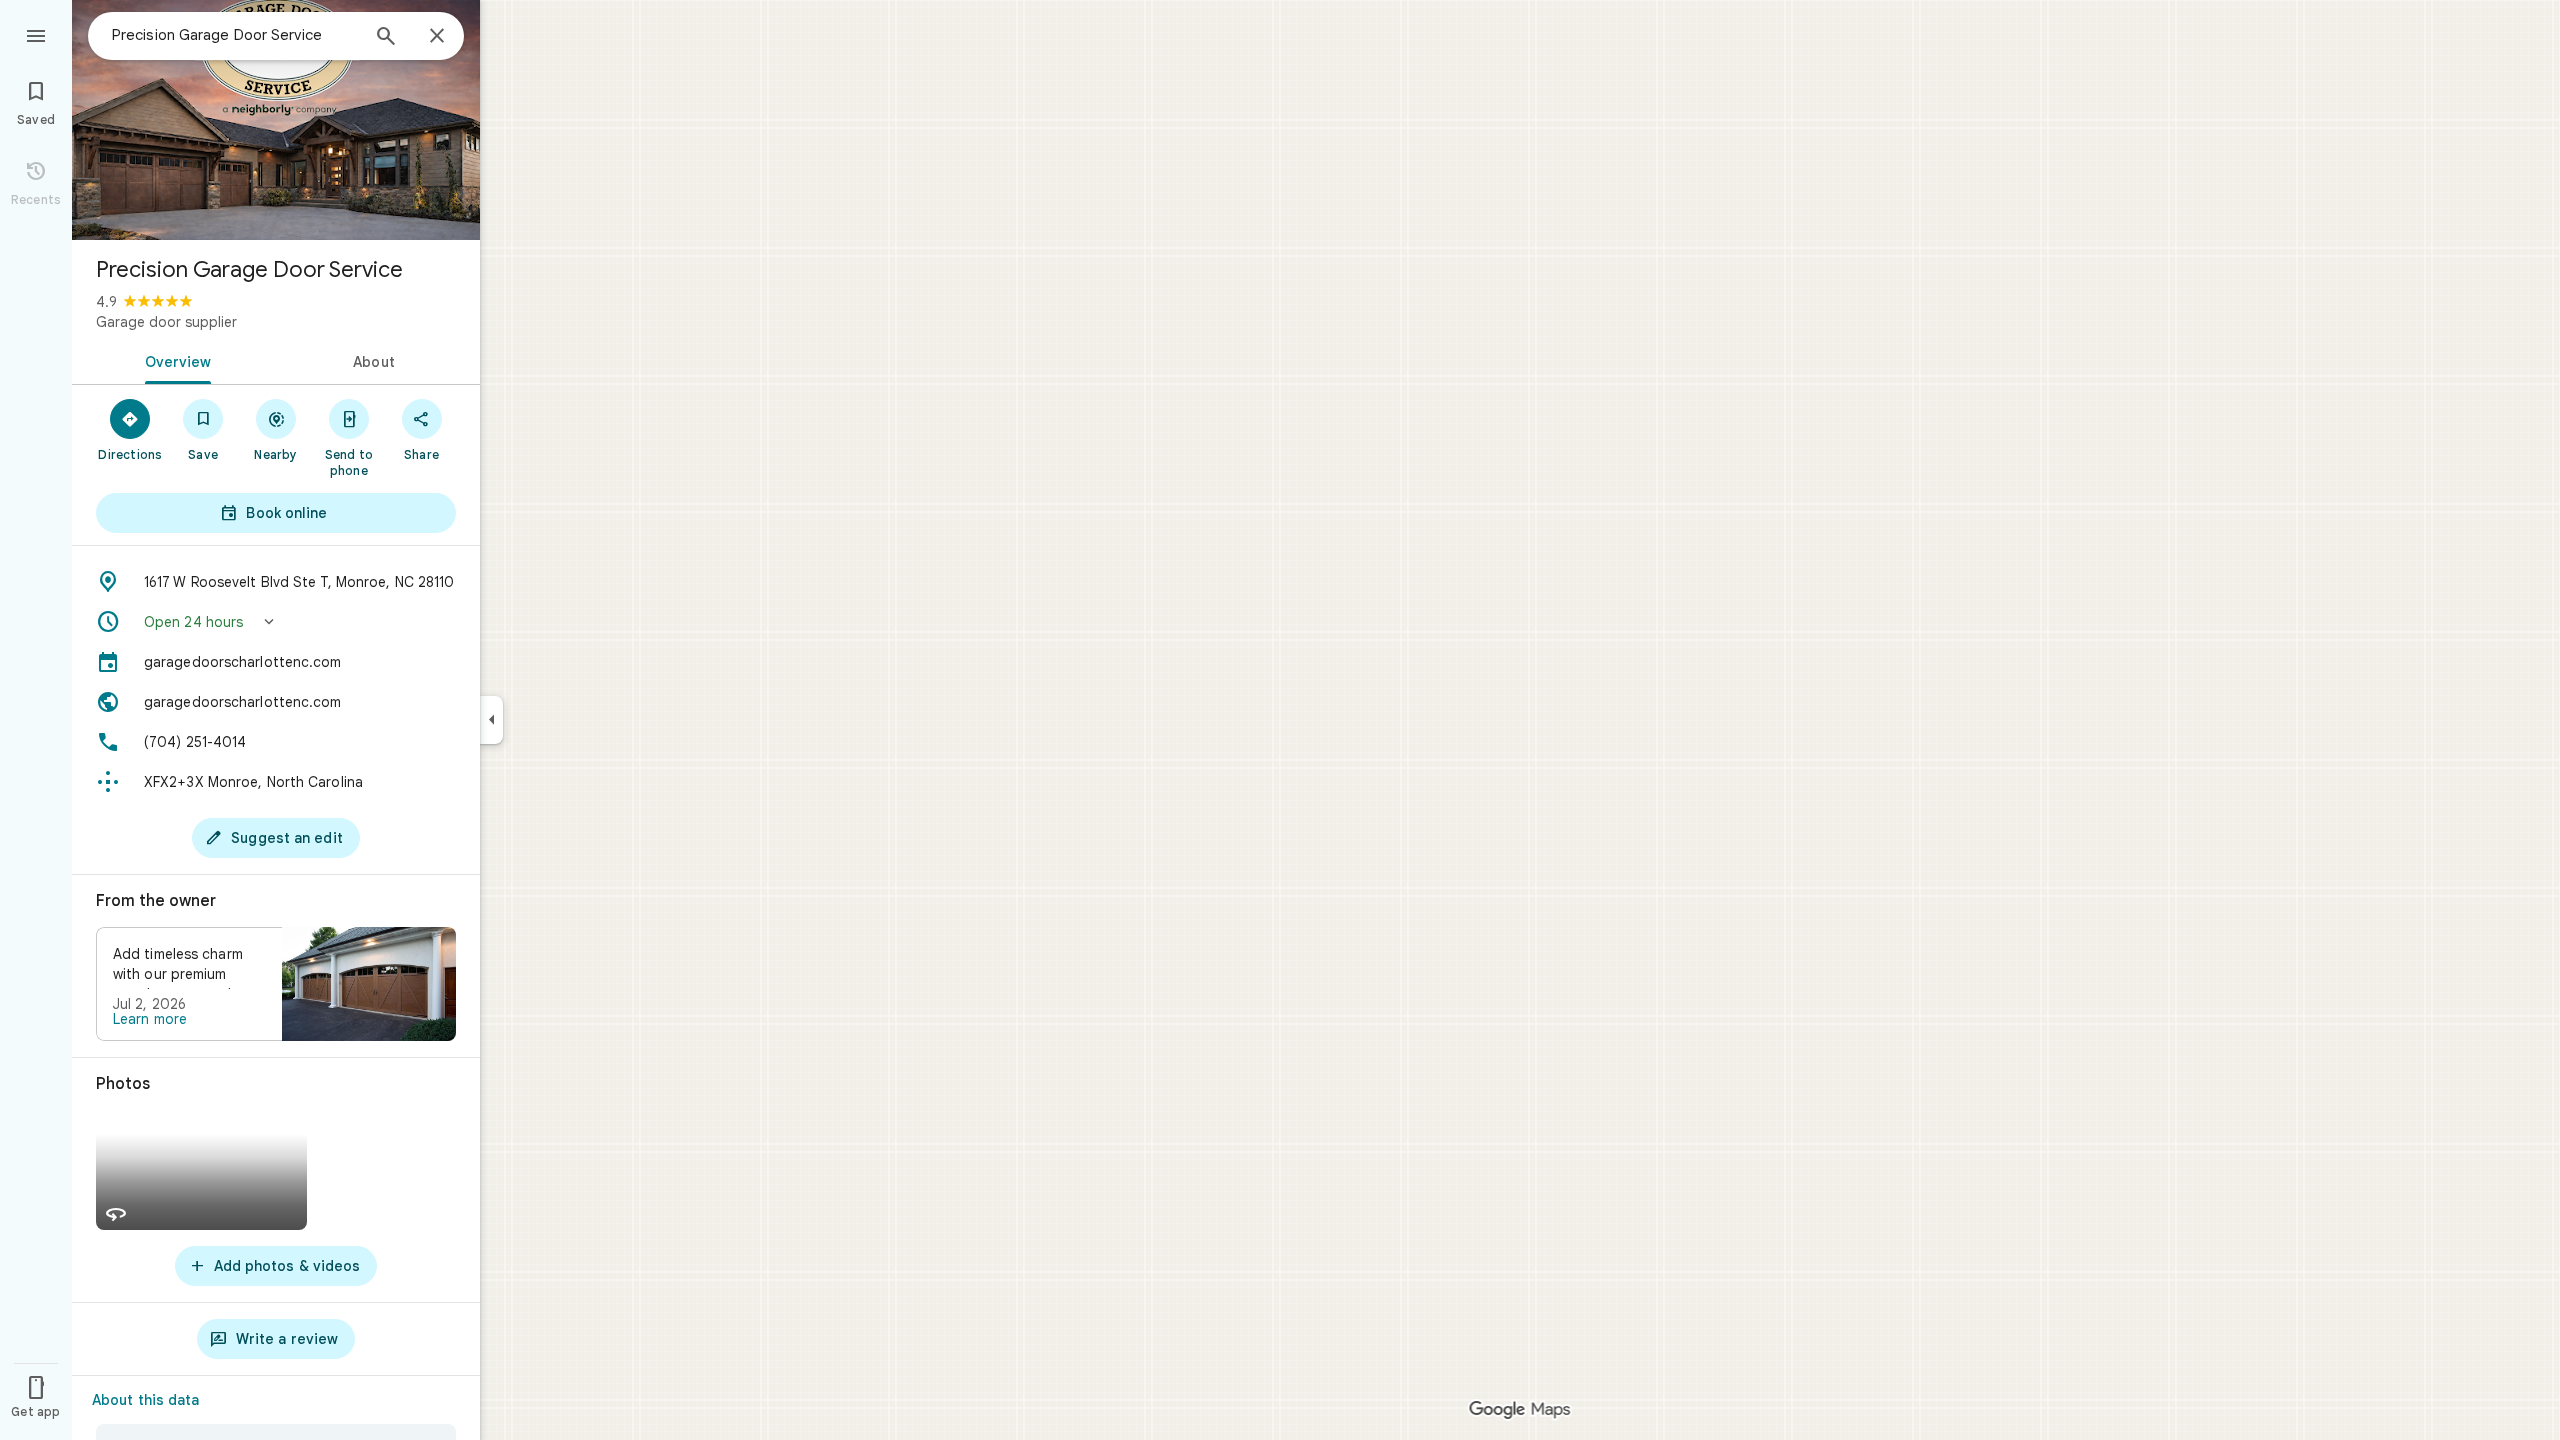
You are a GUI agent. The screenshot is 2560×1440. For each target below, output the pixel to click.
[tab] (174, 360)
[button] (276, 622)
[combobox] (235, 35)
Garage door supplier (166, 322)
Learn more (150, 1019)
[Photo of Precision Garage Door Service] (276, 120)
